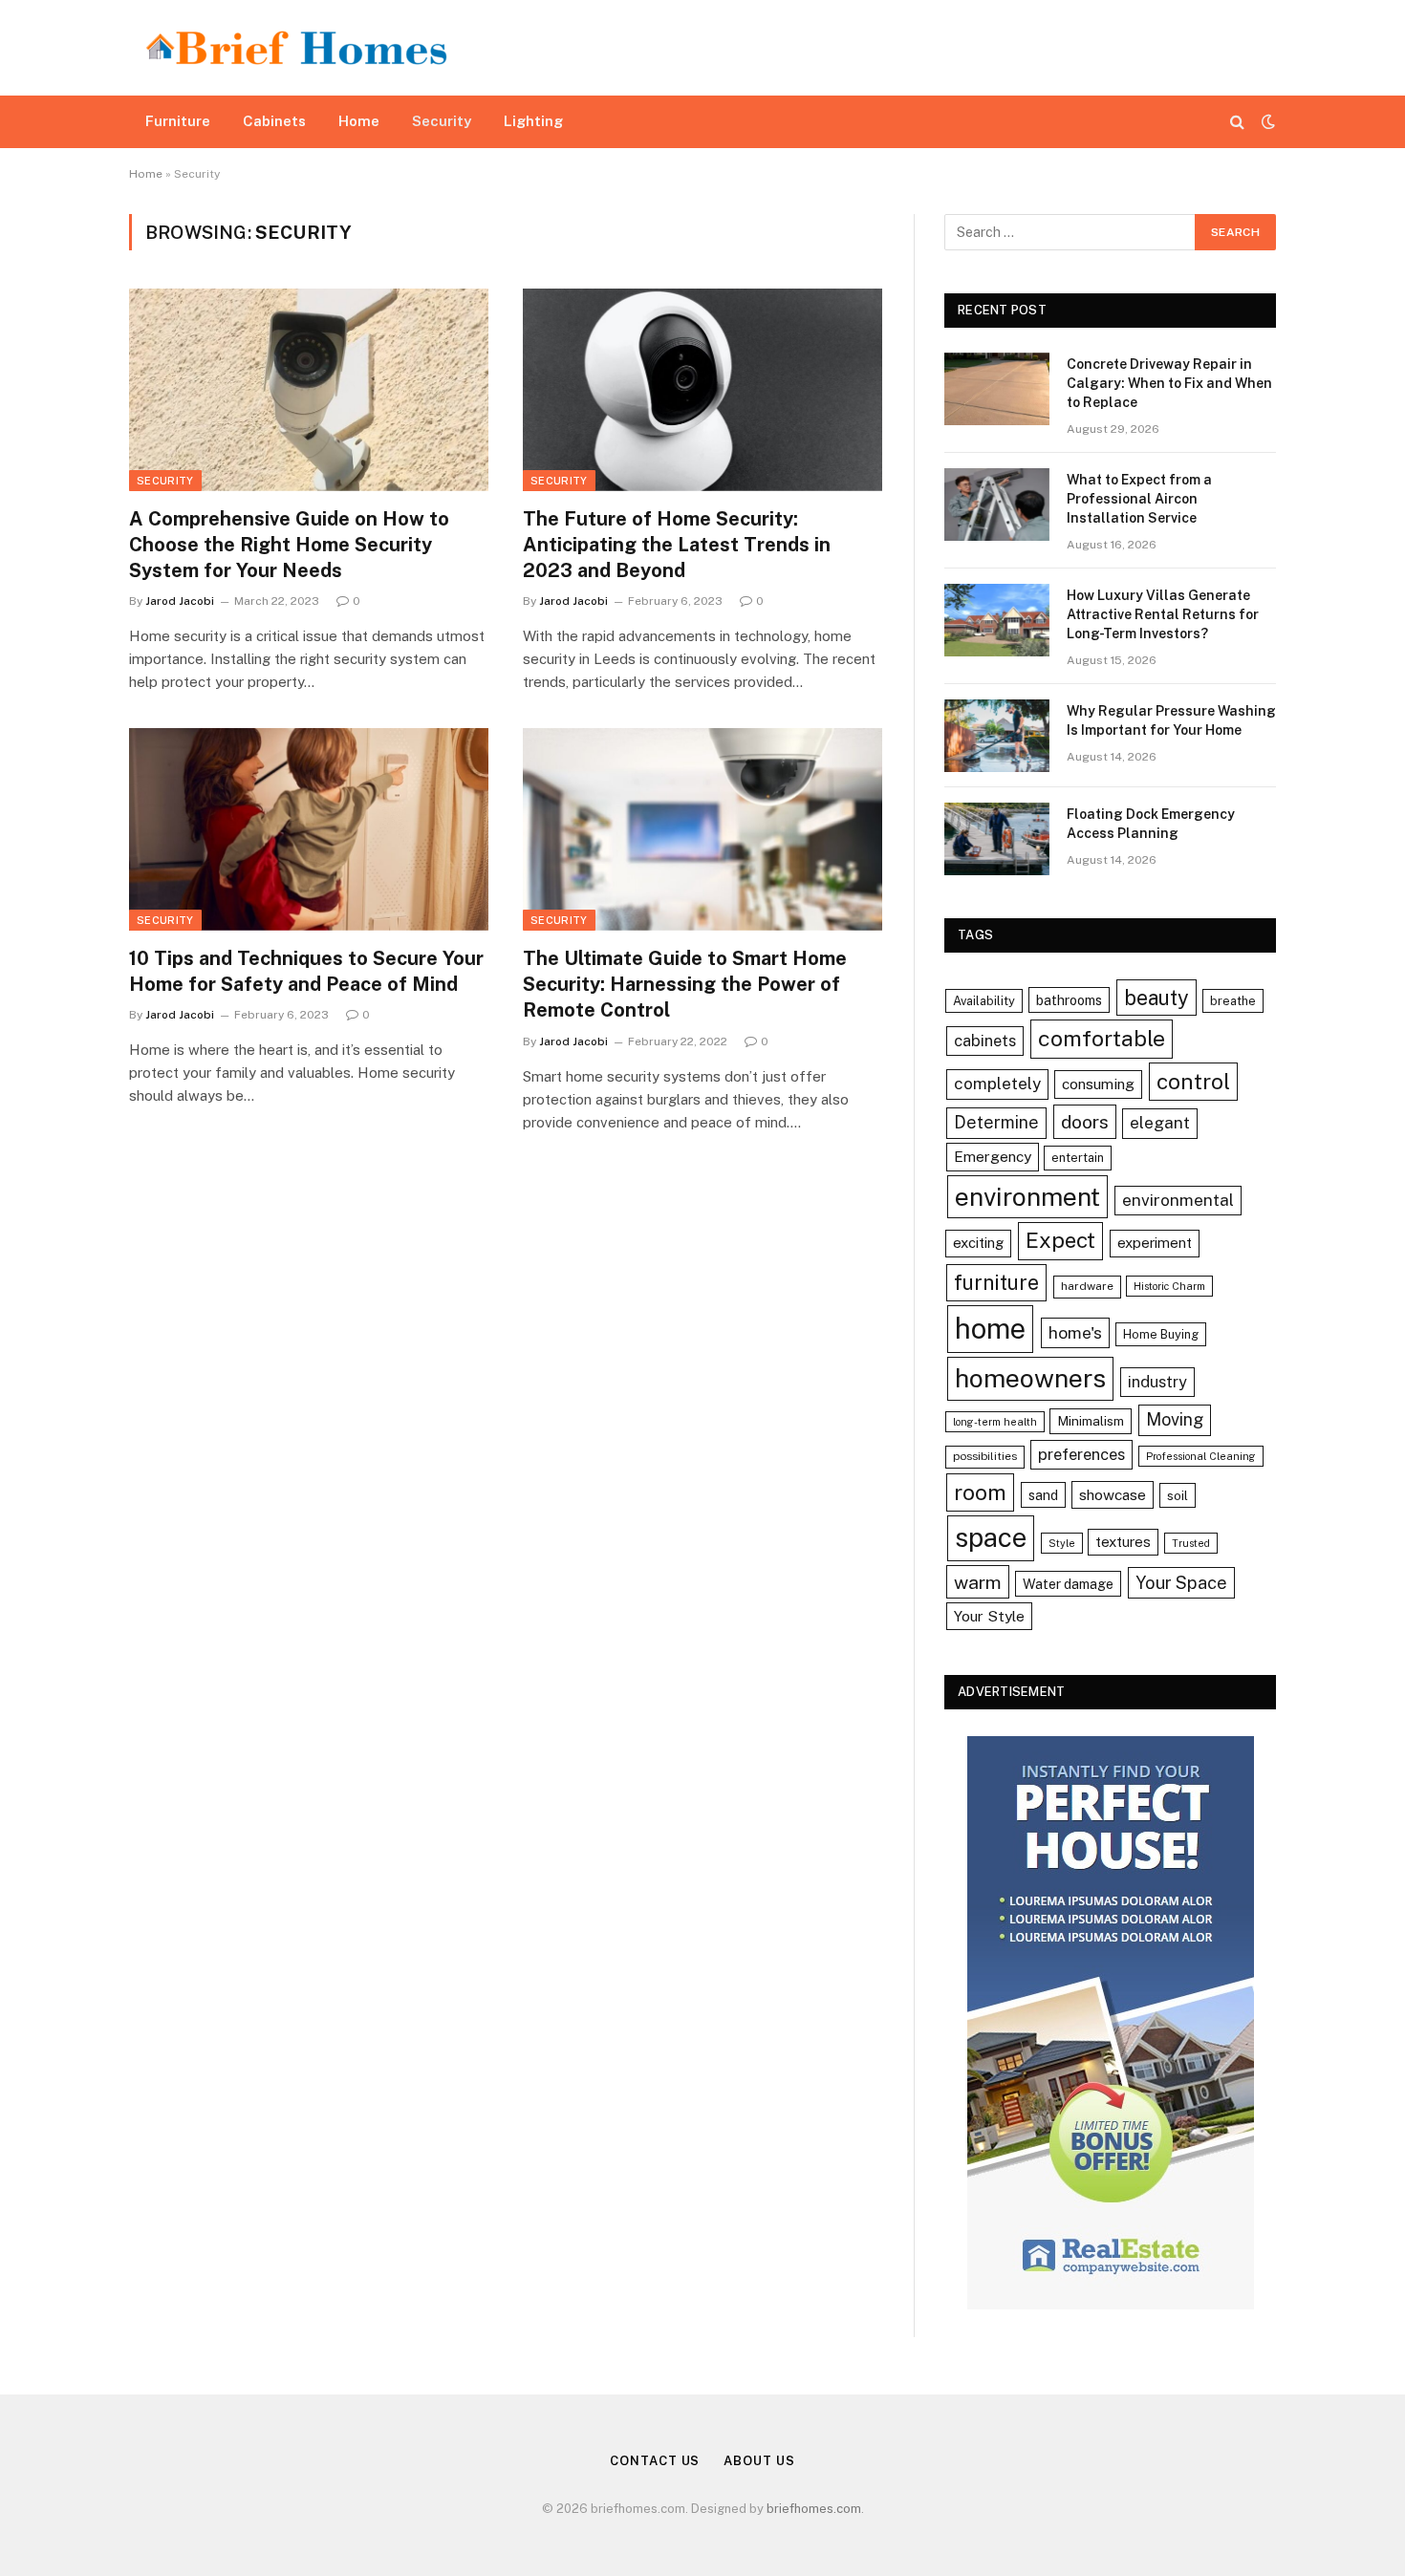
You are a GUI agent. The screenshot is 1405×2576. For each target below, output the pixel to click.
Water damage (1068, 1584)
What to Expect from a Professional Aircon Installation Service (1139, 499)
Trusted (1191, 1543)
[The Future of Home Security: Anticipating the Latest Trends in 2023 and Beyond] (702, 390)
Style (1062, 1543)
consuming (1098, 1084)
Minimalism (1091, 1421)
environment (1027, 1197)
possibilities (985, 1456)
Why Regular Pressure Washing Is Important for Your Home (1171, 720)
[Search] (1237, 122)
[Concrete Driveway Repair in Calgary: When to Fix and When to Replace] (997, 389)
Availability (984, 1001)
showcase (1113, 1494)
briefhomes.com (814, 2509)
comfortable (1102, 1038)
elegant (1160, 1123)
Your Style (989, 1616)
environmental (1178, 1200)
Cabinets (274, 121)
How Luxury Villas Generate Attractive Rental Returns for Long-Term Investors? (1163, 614)
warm (978, 1582)
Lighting (533, 121)
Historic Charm (1169, 1286)
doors (1085, 1121)
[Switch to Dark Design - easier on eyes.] (1266, 121)
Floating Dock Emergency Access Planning (1151, 824)
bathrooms (1069, 1000)
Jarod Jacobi (180, 601)
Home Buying (1161, 1334)
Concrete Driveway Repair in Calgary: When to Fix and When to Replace (1169, 383)
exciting (978, 1243)
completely (997, 1084)
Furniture (178, 121)
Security (442, 121)
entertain (1078, 1158)
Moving (1175, 1419)
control (1193, 1081)
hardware (1087, 1286)
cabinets (985, 1041)
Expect (1060, 1240)
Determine (996, 1122)
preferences (1081, 1454)
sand (1043, 1495)
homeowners (1030, 1378)
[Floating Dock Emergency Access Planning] (997, 839)
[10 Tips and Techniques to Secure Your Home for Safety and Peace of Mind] (309, 829)
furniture (996, 1282)
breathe (1233, 1001)
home (990, 1329)
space (991, 1537)
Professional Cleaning (1201, 1456)
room (980, 1492)
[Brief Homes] (296, 48)
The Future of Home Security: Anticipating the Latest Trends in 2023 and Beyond (677, 545)
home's (1075, 1332)
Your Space (1181, 1583)
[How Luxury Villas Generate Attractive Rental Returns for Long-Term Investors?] (997, 620)
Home (359, 121)
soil (1178, 1495)
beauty (1156, 998)
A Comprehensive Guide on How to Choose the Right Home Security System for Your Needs (289, 545)
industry (1157, 1382)
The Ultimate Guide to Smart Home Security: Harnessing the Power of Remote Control (685, 984)
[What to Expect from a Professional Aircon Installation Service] (997, 504)
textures (1123, 1542)
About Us (759, 2461)
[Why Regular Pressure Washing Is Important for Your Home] (997, 736)
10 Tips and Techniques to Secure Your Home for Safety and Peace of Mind (306, 971)
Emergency (993, 1156)
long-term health (995, 1422)
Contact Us (655, 2461)
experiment (1155, 1243)
